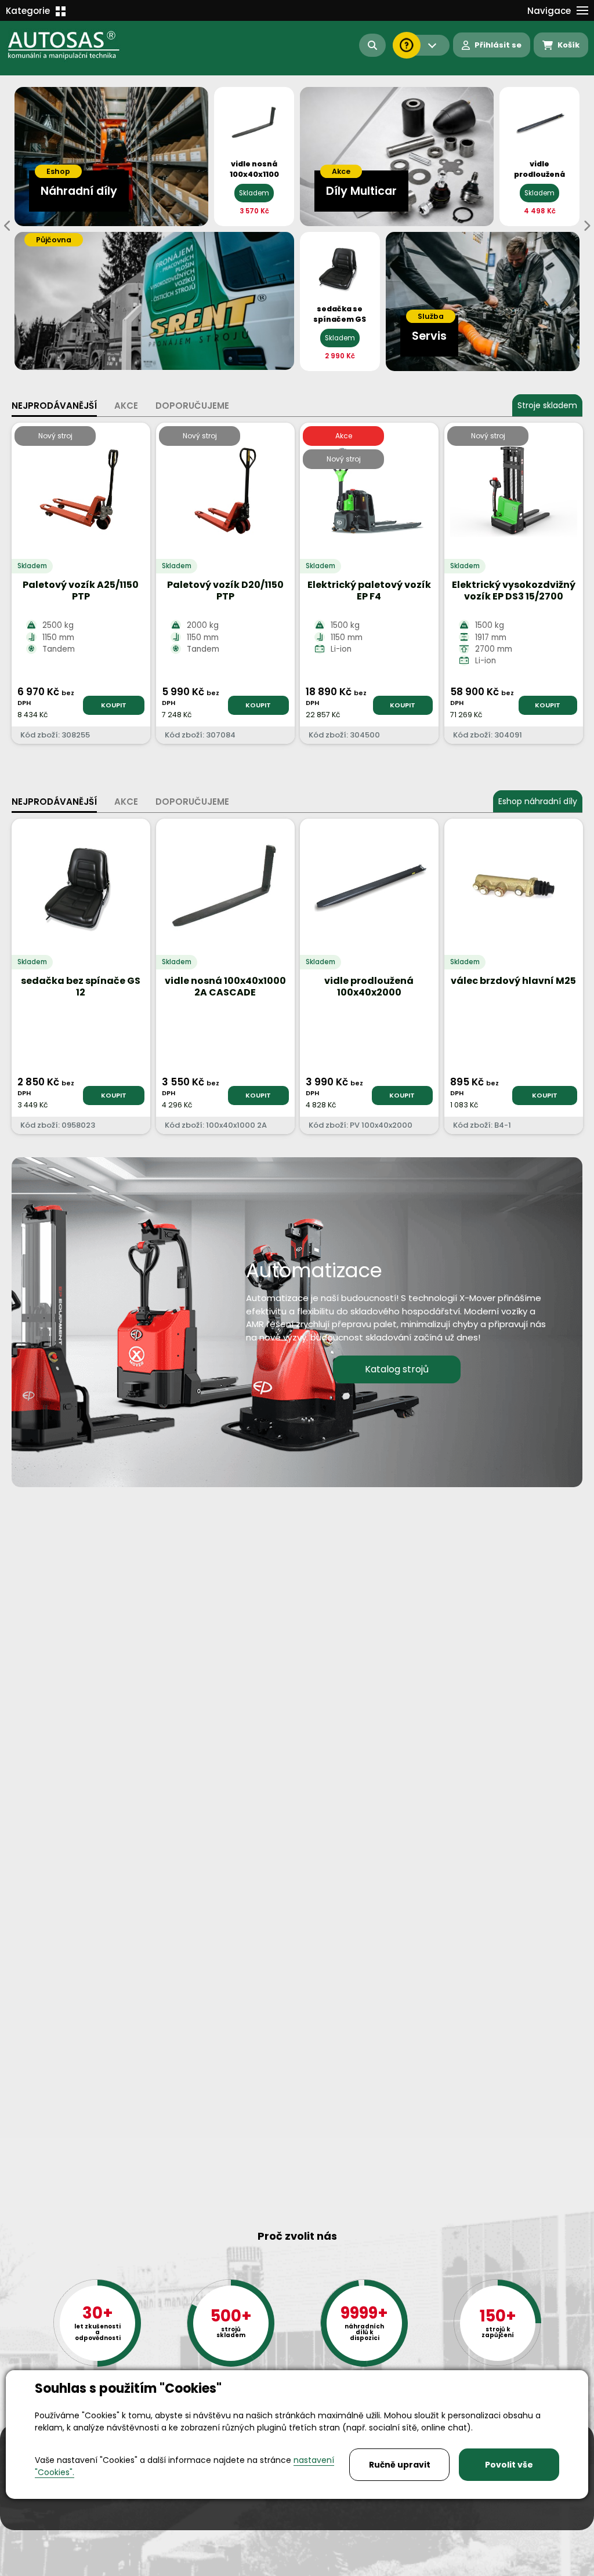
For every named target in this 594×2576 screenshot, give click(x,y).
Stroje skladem (547, 405)
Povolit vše (509, 2465)
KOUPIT (114, 705)
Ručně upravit (400, 2465)
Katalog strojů (397, 1369)
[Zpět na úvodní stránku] (72, 45)
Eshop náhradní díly (538, 801)
